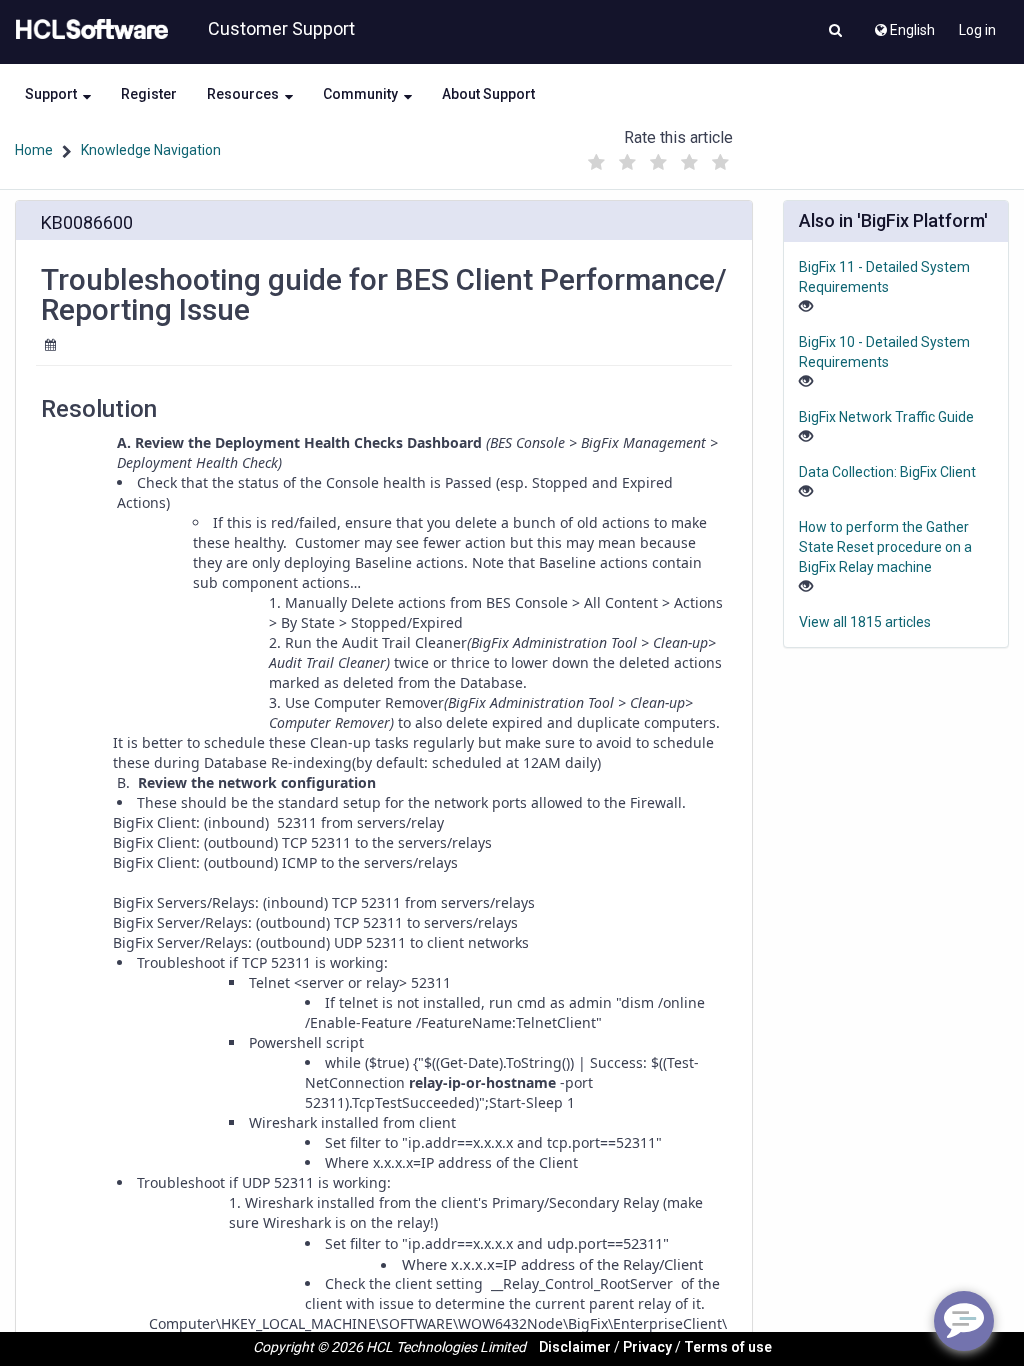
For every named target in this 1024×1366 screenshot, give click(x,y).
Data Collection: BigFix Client (887, 472)
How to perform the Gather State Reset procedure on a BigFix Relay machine (885, 547)
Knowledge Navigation (151, 150)
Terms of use (728, 1347)
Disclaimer (575, 1347)
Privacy (647, 1347)
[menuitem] (903, 25)
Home (34, 150)
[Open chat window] (964, 1321)
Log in (977, 30)
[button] (835, 32)
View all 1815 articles (865, 622)
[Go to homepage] (88, 30)
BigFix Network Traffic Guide (886, 417)
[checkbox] (597, 163)
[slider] (659, 157)
